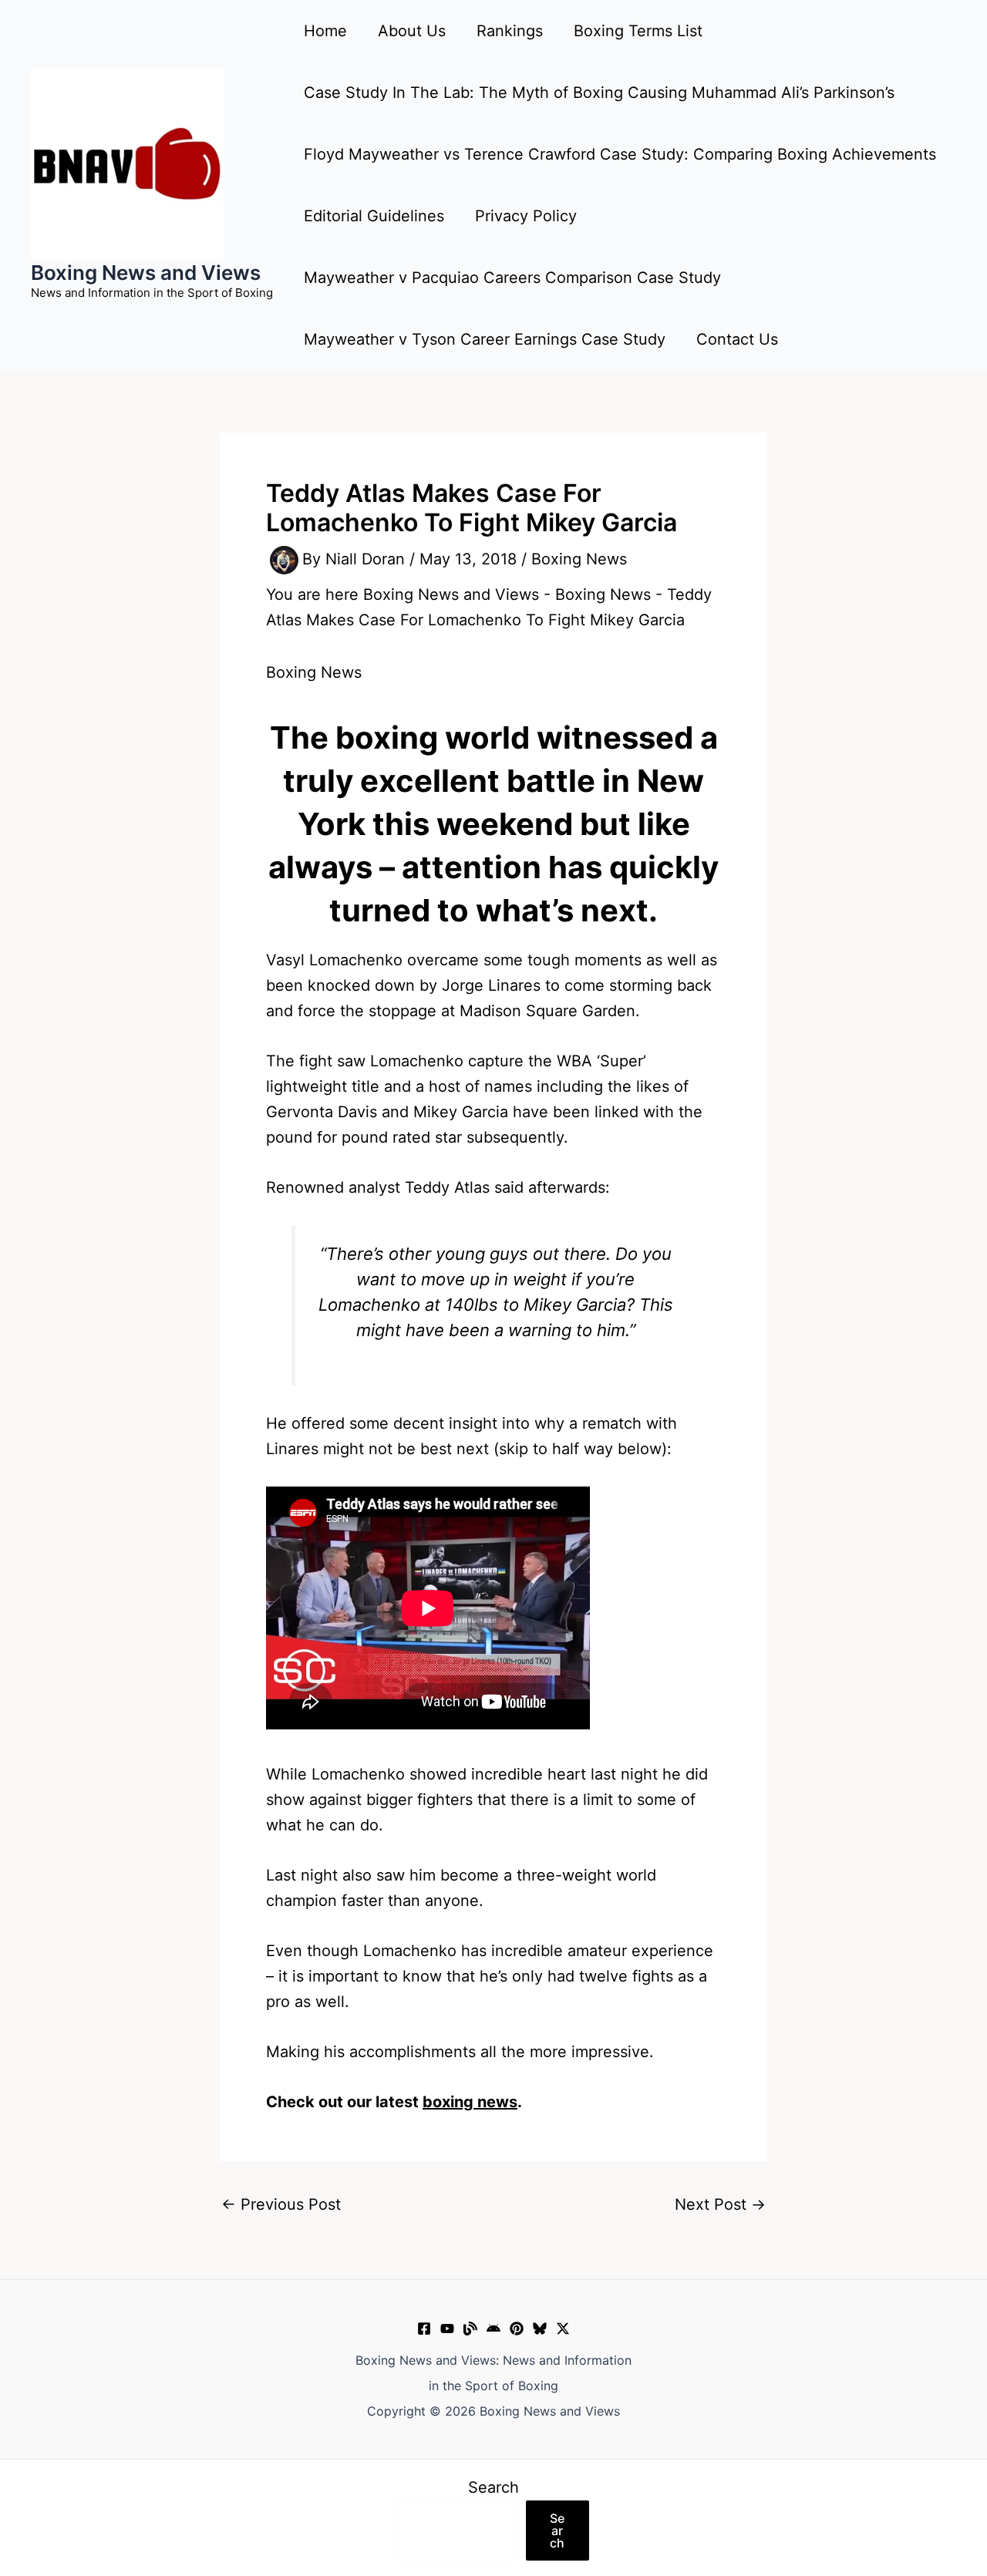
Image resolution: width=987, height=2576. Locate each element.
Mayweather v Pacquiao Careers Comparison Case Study (512, 278)
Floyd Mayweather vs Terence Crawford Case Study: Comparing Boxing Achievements (620, 154)
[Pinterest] (517, 2329)
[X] (563, 2329)
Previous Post (281, 2204)
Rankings (510, 31)
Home (325, 31)
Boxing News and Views (146, 273)
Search (493, 2487)
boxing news (470, 2102)
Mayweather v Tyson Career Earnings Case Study (485, 339)
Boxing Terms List (638, 31)
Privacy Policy (526, 216)
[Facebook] (424, 2329)
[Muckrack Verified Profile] (470, 2329)
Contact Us (737, 339)
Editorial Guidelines (374, 216)
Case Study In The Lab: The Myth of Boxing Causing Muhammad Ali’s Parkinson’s (599, 93)
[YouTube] (447, 2329)
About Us (412, 31)
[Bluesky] (540, 2329)
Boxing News (579, 559)
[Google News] (493, 2329)
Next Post (720, 2204)
